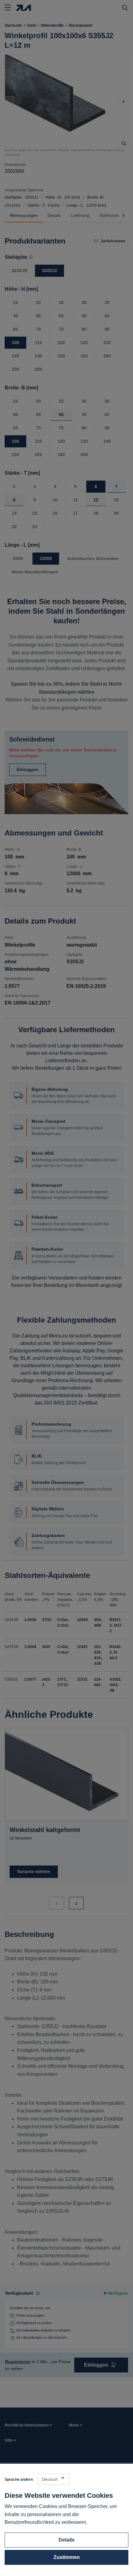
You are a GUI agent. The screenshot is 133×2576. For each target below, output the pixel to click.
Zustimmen (67, 2557)
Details (66, 2540)
